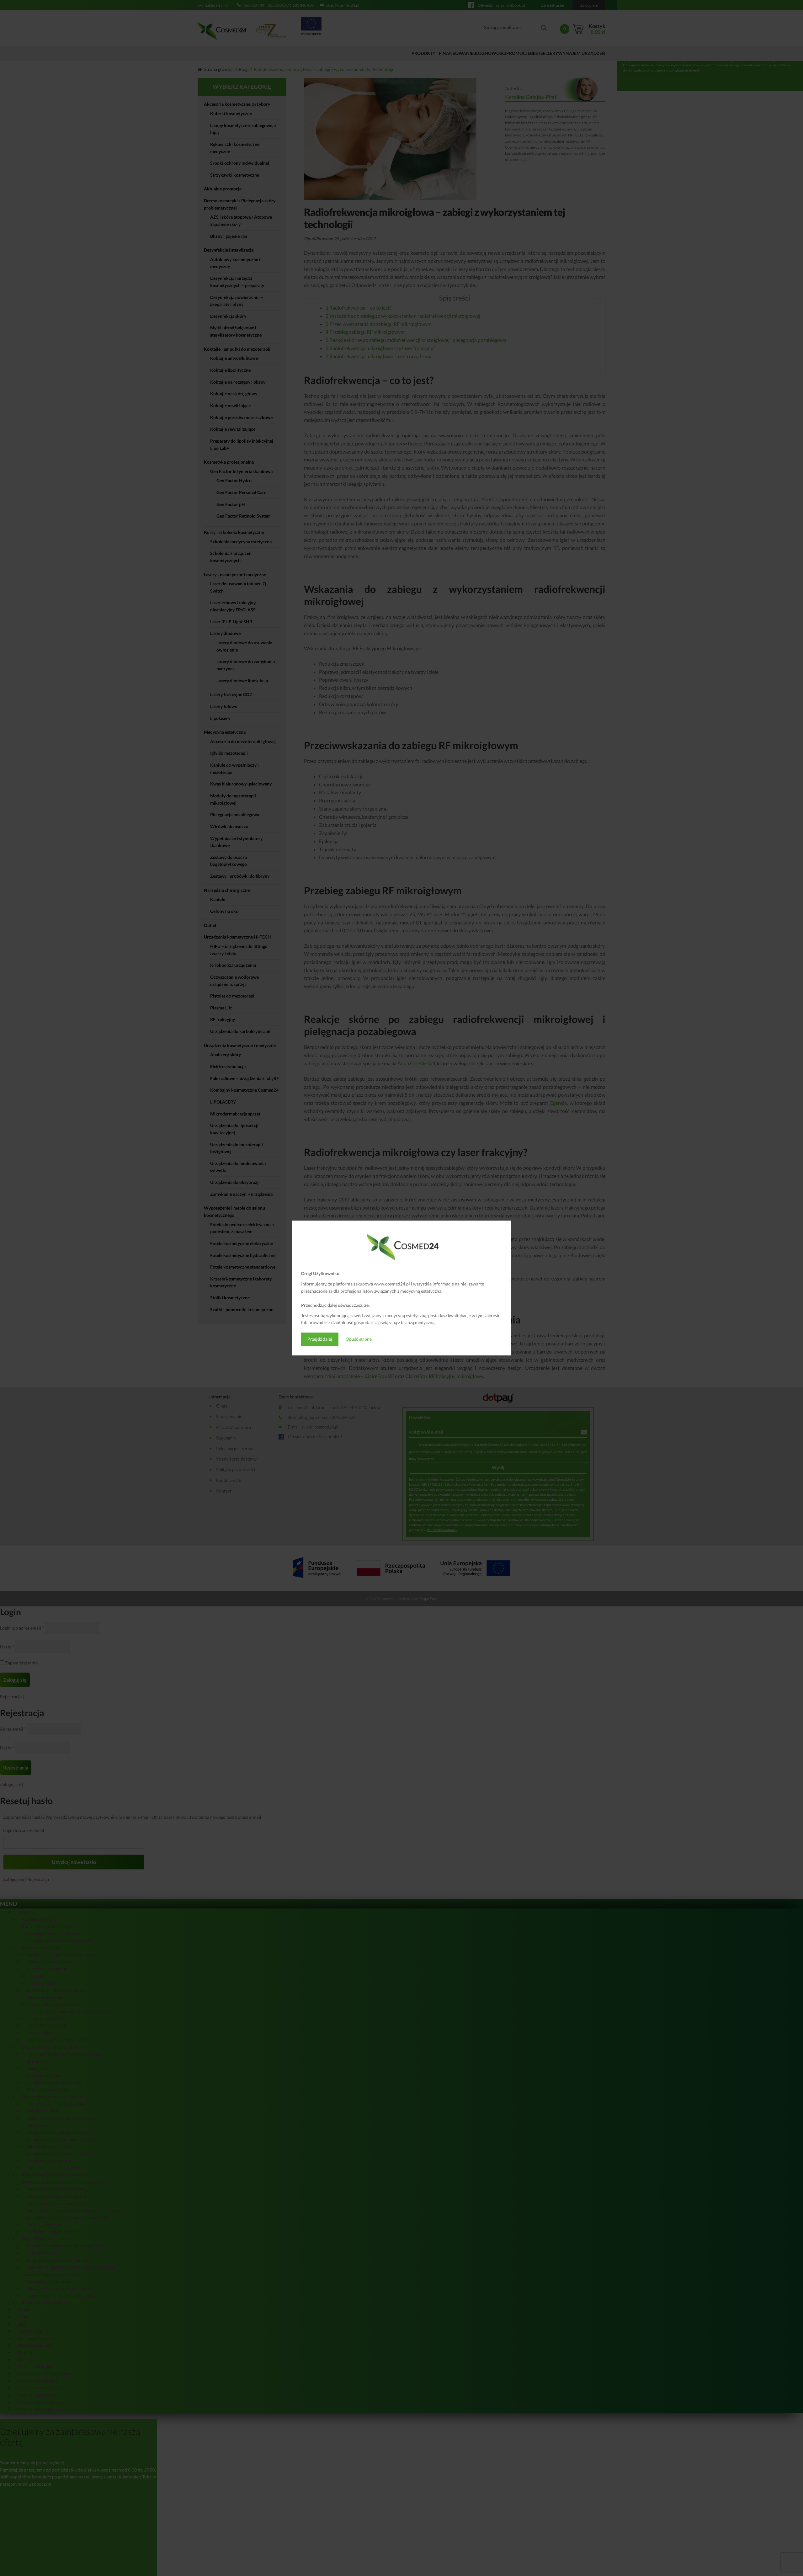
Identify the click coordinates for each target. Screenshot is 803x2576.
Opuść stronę (359, 1339)
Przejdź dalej (320, 1339)
